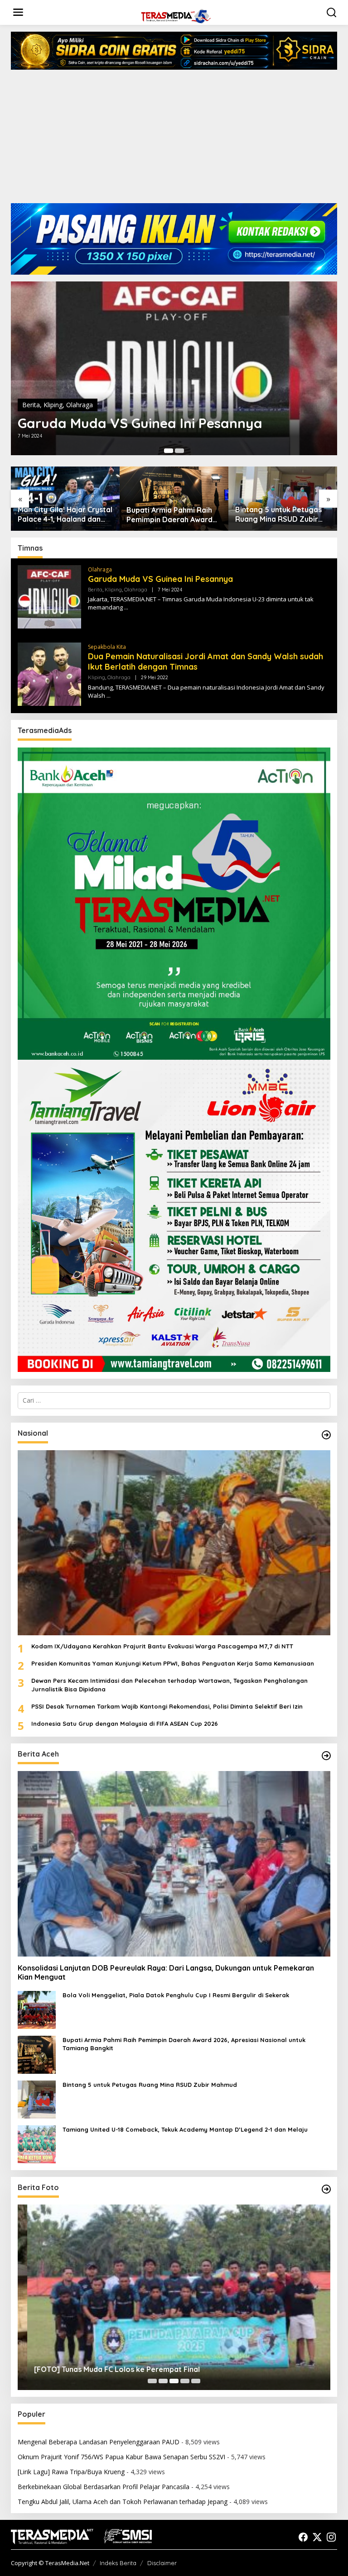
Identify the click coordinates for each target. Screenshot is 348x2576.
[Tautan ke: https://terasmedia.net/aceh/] (326, 1756)
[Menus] (18, 12)
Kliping (53, 405)
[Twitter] (317, 2537)
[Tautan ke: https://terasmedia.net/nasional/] (326, 1435)
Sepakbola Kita (107, 647)
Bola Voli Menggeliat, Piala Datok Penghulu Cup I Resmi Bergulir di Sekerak (176, 1995)
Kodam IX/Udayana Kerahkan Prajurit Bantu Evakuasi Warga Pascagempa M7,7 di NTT (162, 1646)
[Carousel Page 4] (185, 2381)
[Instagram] (331, 2537)
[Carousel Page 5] (196, 2381)
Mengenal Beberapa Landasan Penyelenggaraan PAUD (99, 2442)
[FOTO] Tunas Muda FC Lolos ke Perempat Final (107, 2369)
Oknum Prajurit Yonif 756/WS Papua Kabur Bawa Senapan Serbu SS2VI (121, 2457)
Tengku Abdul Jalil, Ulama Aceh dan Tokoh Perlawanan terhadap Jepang (123, 2502)
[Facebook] (303, 2537)
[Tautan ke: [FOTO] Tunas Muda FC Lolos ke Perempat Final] (174, 2297)
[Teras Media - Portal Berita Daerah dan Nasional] (176, 15)
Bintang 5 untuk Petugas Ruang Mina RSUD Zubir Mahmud (278, 514)
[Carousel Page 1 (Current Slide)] (169, 451)
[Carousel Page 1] (152, 2381)
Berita (31, 405)
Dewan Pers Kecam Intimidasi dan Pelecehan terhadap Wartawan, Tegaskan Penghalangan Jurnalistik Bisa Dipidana (169, 1685)
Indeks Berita (118, 2563)
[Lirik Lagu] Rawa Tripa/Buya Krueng (71, 2472)
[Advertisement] (174, 140)
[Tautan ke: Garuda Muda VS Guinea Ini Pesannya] (174, 368)
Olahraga (80, 405)
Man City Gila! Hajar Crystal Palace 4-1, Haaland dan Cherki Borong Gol (65, 514)
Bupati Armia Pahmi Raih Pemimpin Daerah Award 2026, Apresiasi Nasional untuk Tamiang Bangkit (169, 515)
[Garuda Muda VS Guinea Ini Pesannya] (126, 607)
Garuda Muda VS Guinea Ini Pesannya (140, 423)
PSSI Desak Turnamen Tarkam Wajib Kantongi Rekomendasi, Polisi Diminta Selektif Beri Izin (167, 1706)
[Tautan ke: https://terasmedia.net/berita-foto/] (326, 2189)
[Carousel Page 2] (179, 451)
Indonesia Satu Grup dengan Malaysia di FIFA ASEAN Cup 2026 (125, 1724)
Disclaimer (162, 2563)
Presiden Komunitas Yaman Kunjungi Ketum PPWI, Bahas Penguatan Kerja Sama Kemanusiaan (173, 1663)
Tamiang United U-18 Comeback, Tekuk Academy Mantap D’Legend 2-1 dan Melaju (185, 2129)
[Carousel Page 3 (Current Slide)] (174, 2381)
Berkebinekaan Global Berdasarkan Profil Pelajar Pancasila (104, 2487)
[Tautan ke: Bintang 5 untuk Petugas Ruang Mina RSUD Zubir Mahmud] (37, 2099)
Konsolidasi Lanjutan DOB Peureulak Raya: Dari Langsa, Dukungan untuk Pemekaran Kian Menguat (166, 1973)
